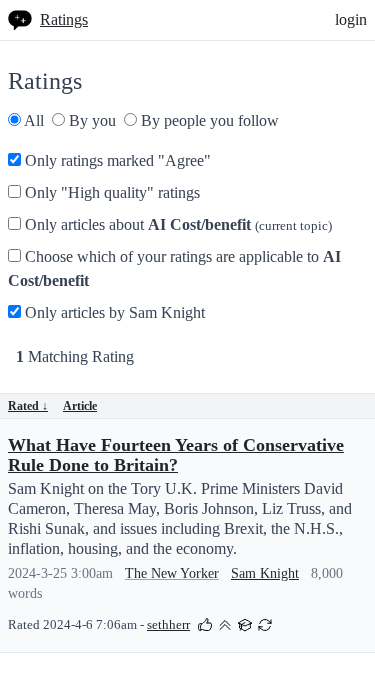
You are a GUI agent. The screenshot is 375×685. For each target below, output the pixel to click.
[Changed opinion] (265, 623)
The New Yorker (172, 573)
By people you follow (208, 120)
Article (80, 406)
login (351, 19)
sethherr (168, 625)
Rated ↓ (28, 406)
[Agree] (205, 623)
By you (90, 120)
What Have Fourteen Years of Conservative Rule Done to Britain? (176, 455)
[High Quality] (225, 623)
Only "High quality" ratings (110, 192)
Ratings (64, 19)
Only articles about (176, 224)
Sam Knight (265, 573)
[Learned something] (245, 623)
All (32, 120)
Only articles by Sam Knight (113, 312)
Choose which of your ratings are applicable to (174, 268)
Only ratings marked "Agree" (116, 160)
